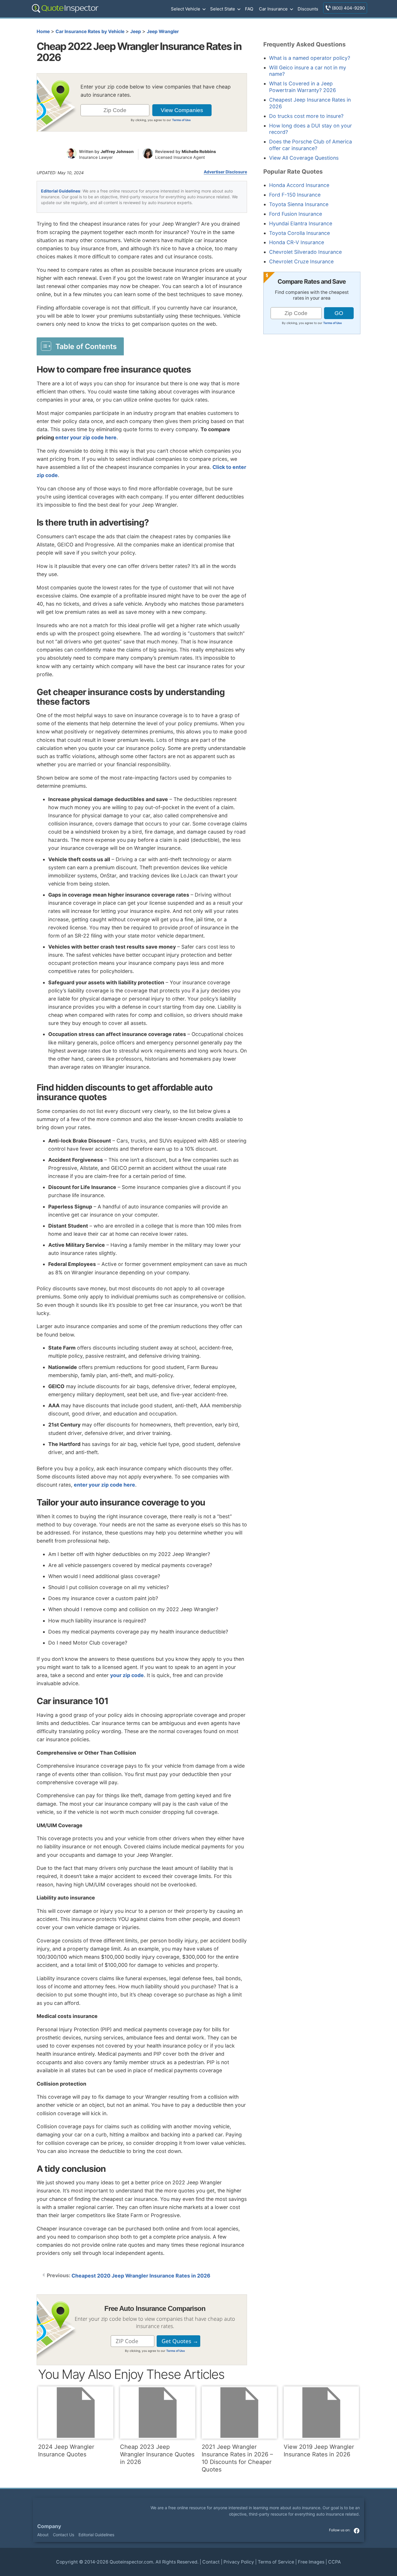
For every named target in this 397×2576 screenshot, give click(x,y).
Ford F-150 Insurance (295, 195)
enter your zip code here (86, 437)
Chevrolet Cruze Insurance (301, 261)
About (43, 2535)
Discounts (308, 9)
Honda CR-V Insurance (297, 242)
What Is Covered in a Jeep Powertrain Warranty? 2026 (303, 87)
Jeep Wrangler (163, 32)
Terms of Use (181, 120)
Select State (223, 9)
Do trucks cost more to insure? (306, 116)
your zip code (127, 1675)
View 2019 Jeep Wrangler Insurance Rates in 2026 (319, 2451)
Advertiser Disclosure (225, 172)
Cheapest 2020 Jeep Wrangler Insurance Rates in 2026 (141, 2276)
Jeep (136, 32)
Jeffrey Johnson (117, 151)
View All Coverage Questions (304, 158)
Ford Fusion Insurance (296, 214)
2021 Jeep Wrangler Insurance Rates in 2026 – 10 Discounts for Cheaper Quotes (237, 2458)
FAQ (249, 9)
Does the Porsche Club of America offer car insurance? (311, 145)
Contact (211, 2562)
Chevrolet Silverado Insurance (305, 252)
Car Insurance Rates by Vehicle (90, 32)
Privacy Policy (239, 2562)
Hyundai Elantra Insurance (301, 223)
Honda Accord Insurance (299, 185)
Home (43, 32)
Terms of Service (276, 2562)
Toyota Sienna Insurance (299, 204)
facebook (357, 2530)
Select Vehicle (186, 9)
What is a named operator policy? (310, 58)
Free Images (311, 2562)
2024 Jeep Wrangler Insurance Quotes (66, 2451)
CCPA (335, 2562)
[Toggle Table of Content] (80, 346)
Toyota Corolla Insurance (299, 233)
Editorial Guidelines (61, 191)
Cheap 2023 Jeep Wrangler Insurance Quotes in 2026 (157, 2454)
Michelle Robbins (199, 151)
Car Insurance (273, 9)
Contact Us (64, 2535)
